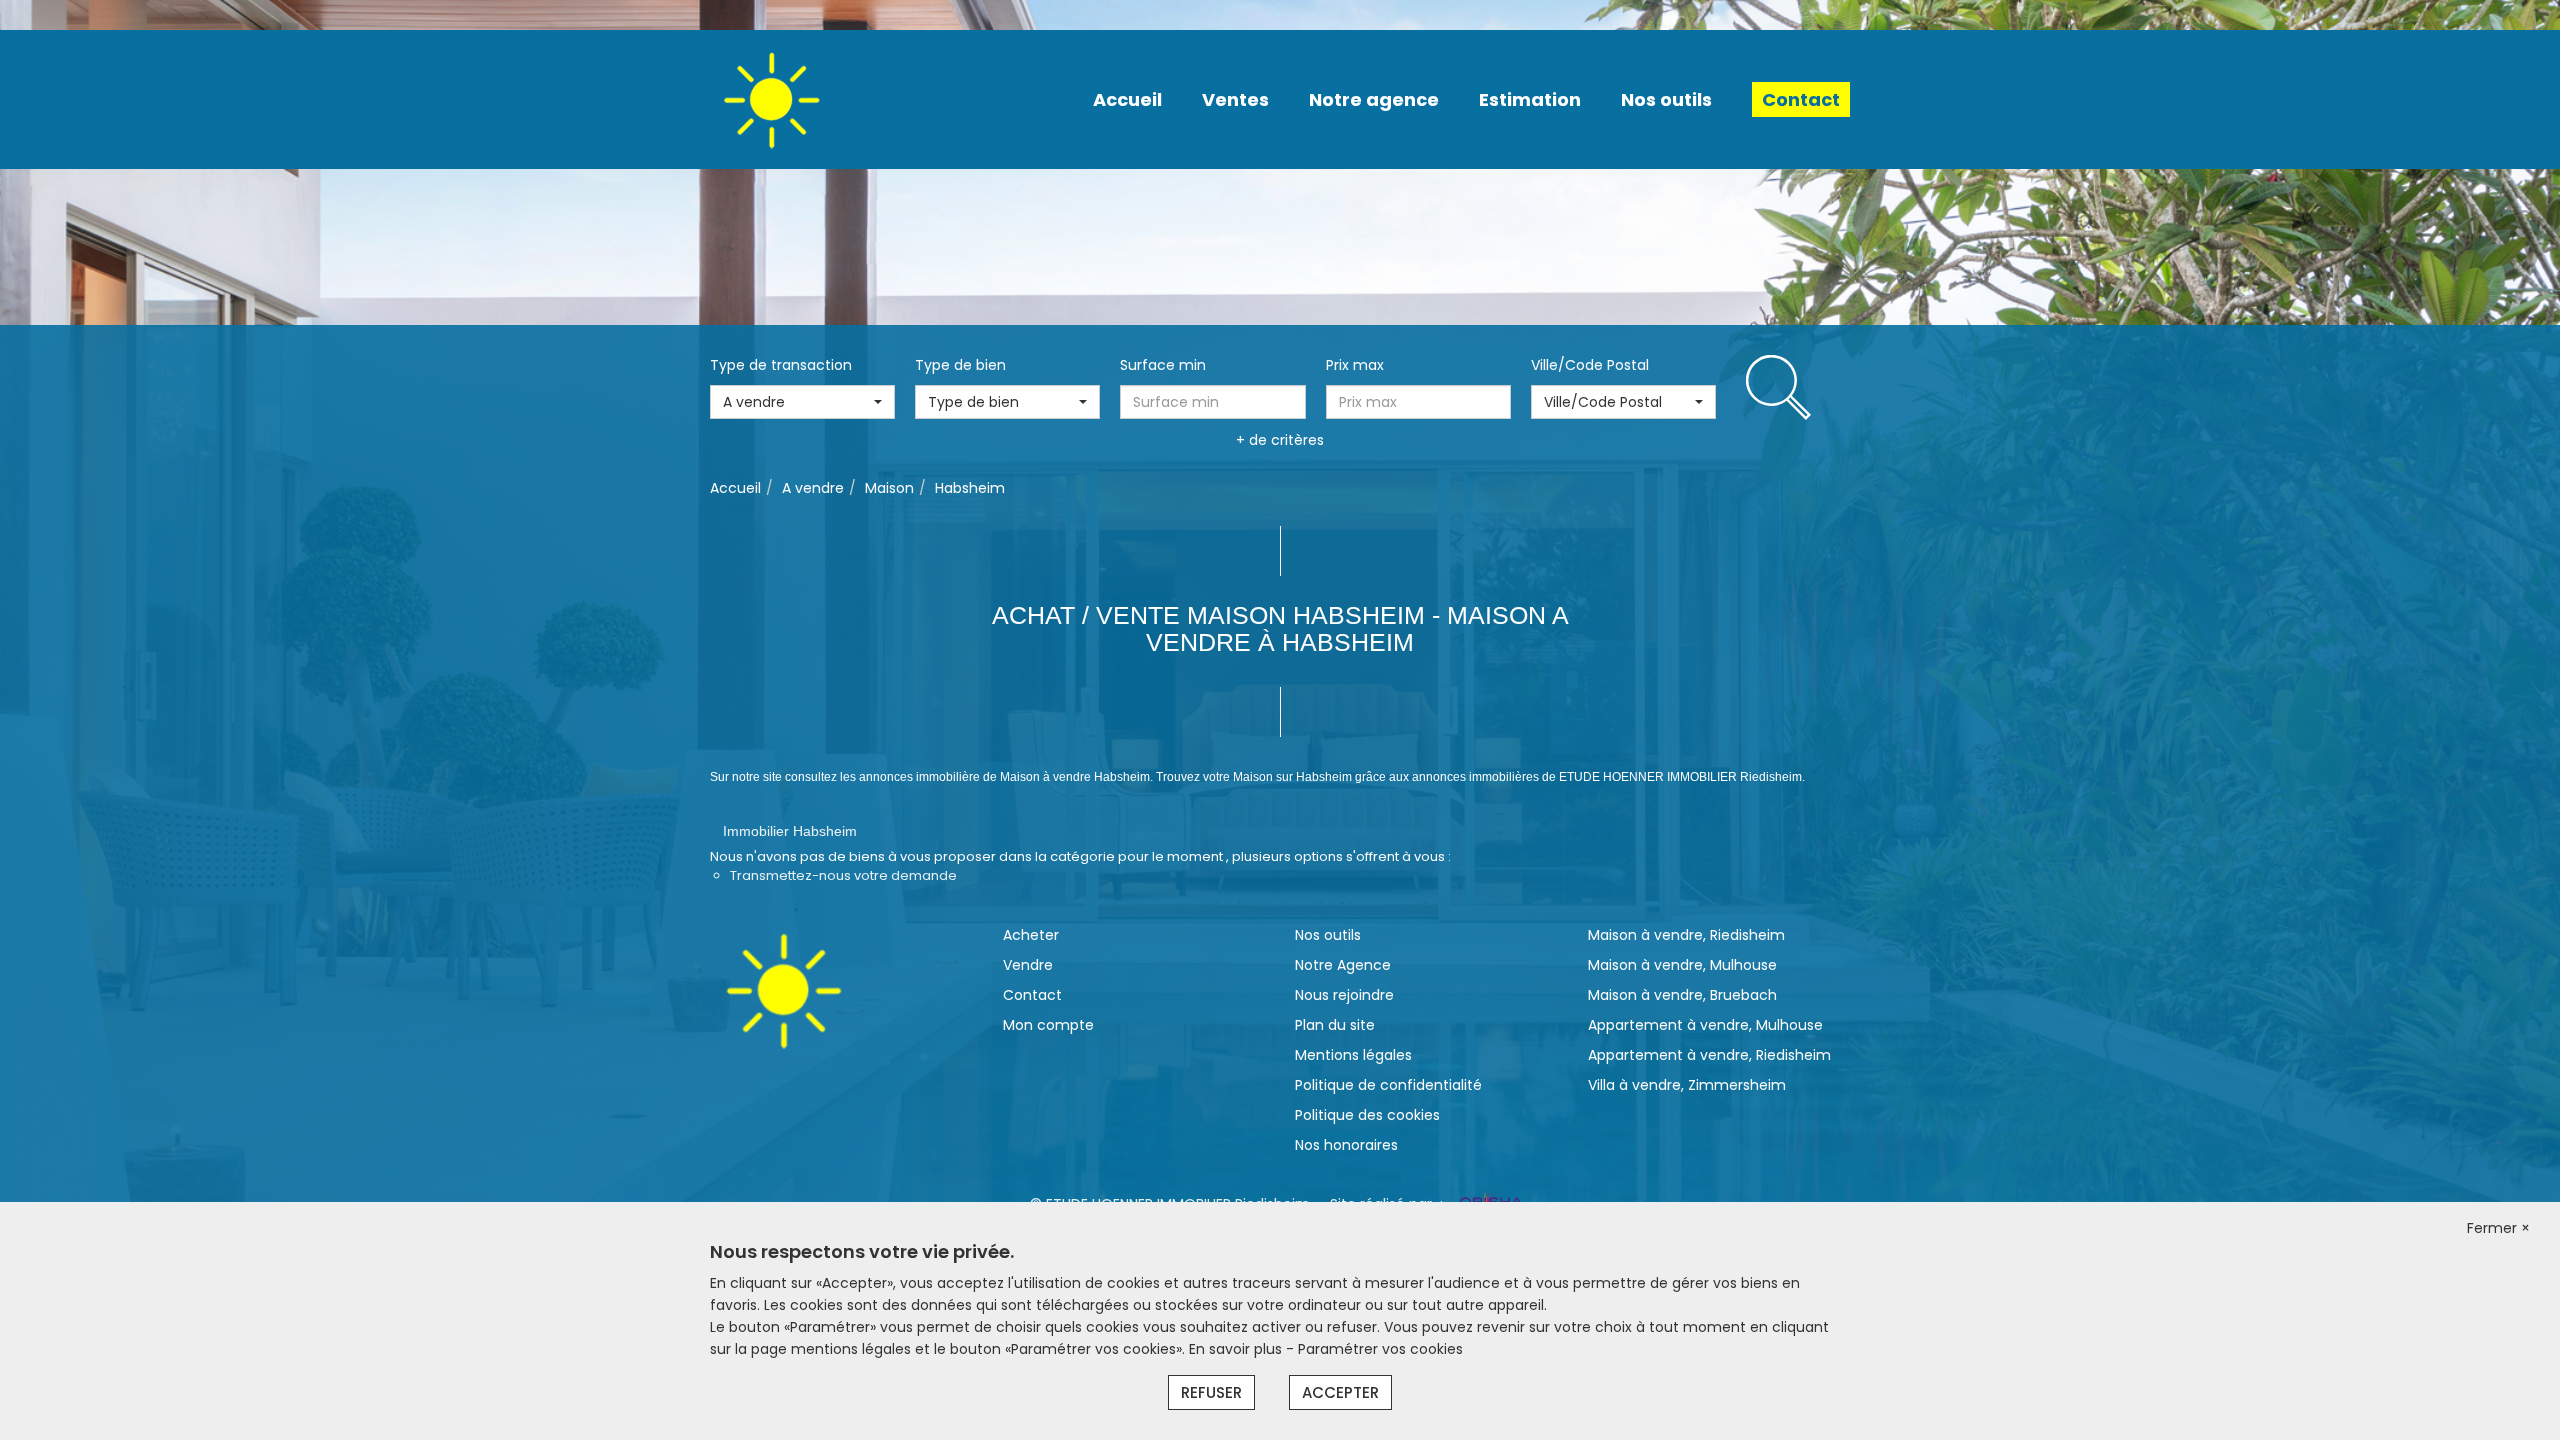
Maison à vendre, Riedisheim (1686, 935)
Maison (889, 488)
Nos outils (1666, 99)
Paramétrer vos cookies (1380, 1349)
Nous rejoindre (1344, 995)
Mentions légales (1353, 1055)
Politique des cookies (1367, 1115)
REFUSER (1211, 1392)
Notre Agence (1343, 965)
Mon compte (1048, 1025)
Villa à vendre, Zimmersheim (1687, 1085)
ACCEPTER (1340, 1392)
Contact (1801, 99)
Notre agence (1374, 99)
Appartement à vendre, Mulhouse (1705, 1025)
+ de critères (1280, 440)
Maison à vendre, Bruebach (1682, 995)
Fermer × (2498, 1228)
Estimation (1530, 99)
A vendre (813, 488)
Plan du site (1335, 1025)
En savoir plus (1237, 1349)
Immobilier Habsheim (790, 831)
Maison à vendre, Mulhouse (1682, 965)
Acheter (1031, 935)
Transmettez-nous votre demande (843, 875)
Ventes (1235, 99)
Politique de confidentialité (1388, 1085)
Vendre (1028, 965)
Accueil (1127, 99)
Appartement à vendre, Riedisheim (1709, 1055)
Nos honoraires (1346, 1145)
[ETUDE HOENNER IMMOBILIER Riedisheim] (771, 98)
